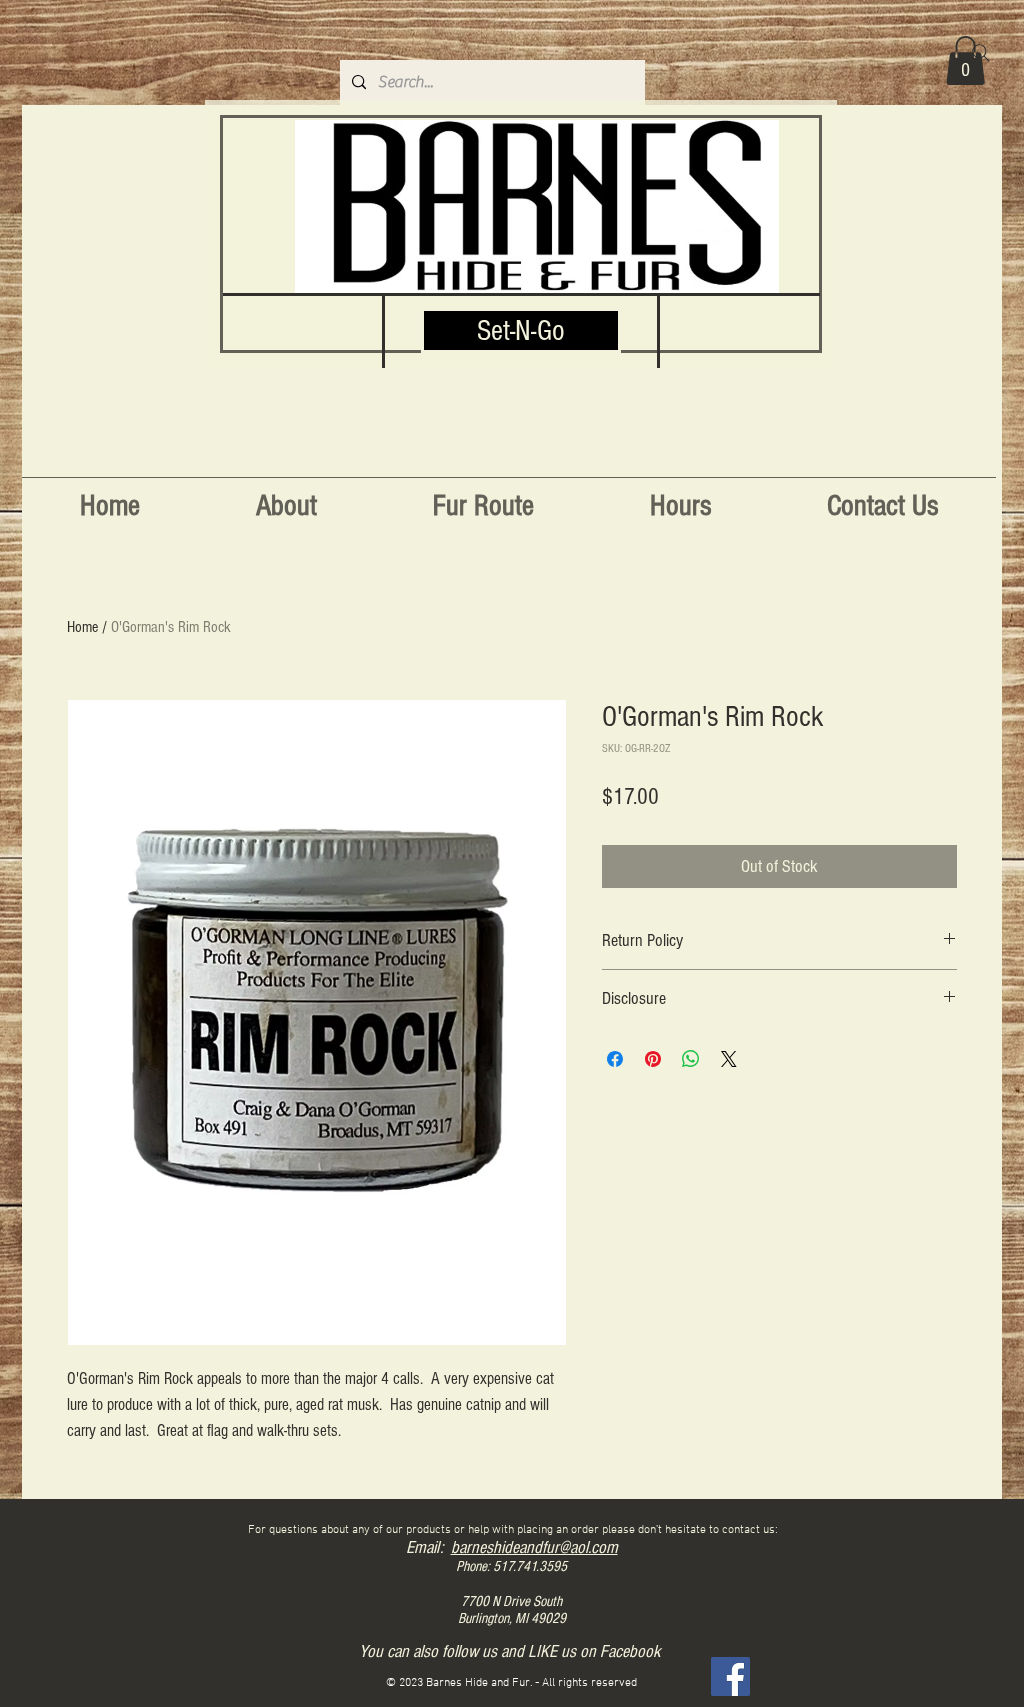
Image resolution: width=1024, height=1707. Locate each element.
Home (82, 627)
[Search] (981, 53)
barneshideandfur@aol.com (534, 1547)
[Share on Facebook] (615, 1059)
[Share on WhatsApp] (691, 1059)
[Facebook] (730, 1676)
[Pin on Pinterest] (653, 1059)
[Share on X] (729, 1059)
